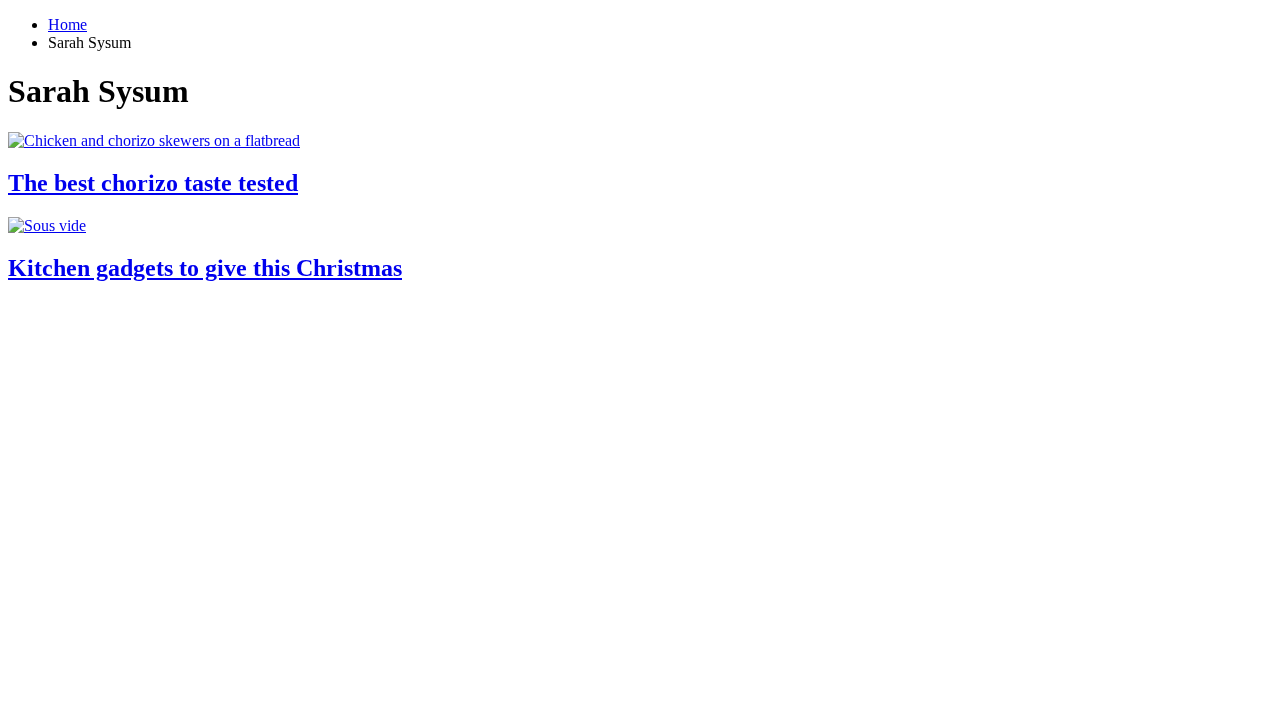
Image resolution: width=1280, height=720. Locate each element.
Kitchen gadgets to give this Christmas (205, 268)
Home (67, 24)
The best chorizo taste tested (153, 183)
